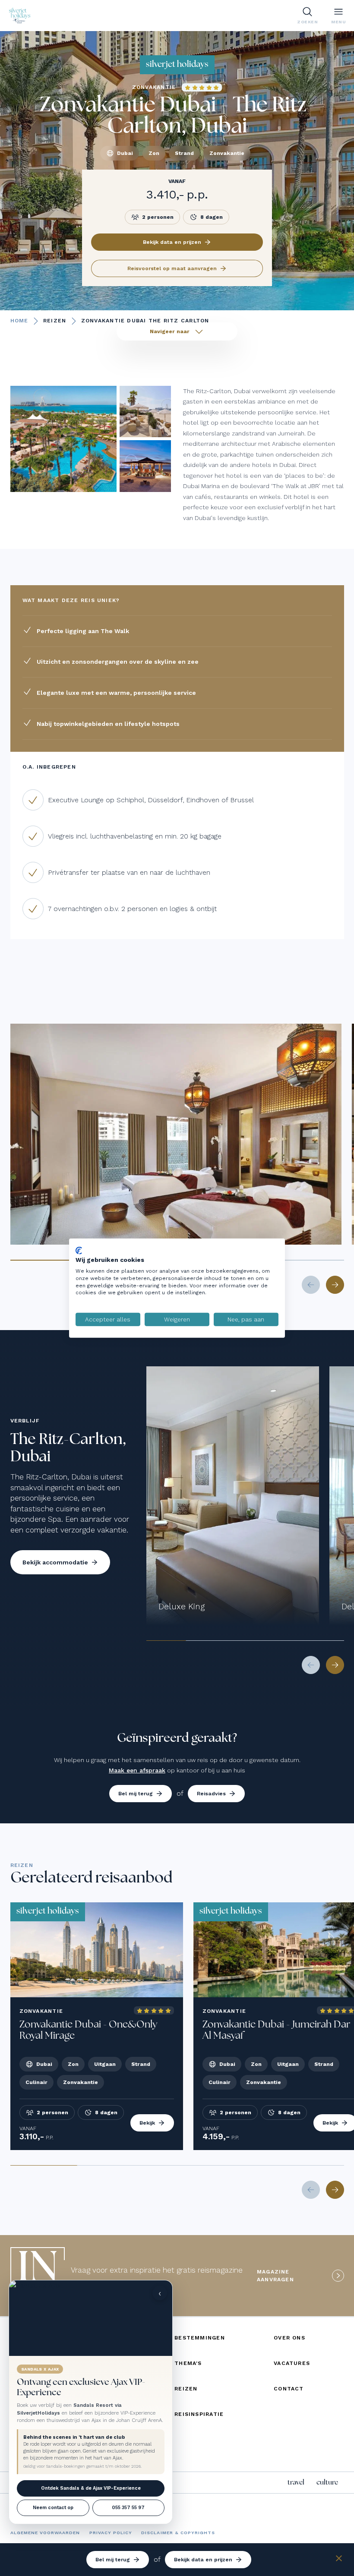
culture (327, 2482)
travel (296, 2482)
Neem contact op (53, 2508)
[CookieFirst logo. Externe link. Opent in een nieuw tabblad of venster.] (79, 1250)
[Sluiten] (339, 2560)
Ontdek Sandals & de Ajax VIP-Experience (91, 2488)
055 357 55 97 (128, 2508)
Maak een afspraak (137, 1770)
